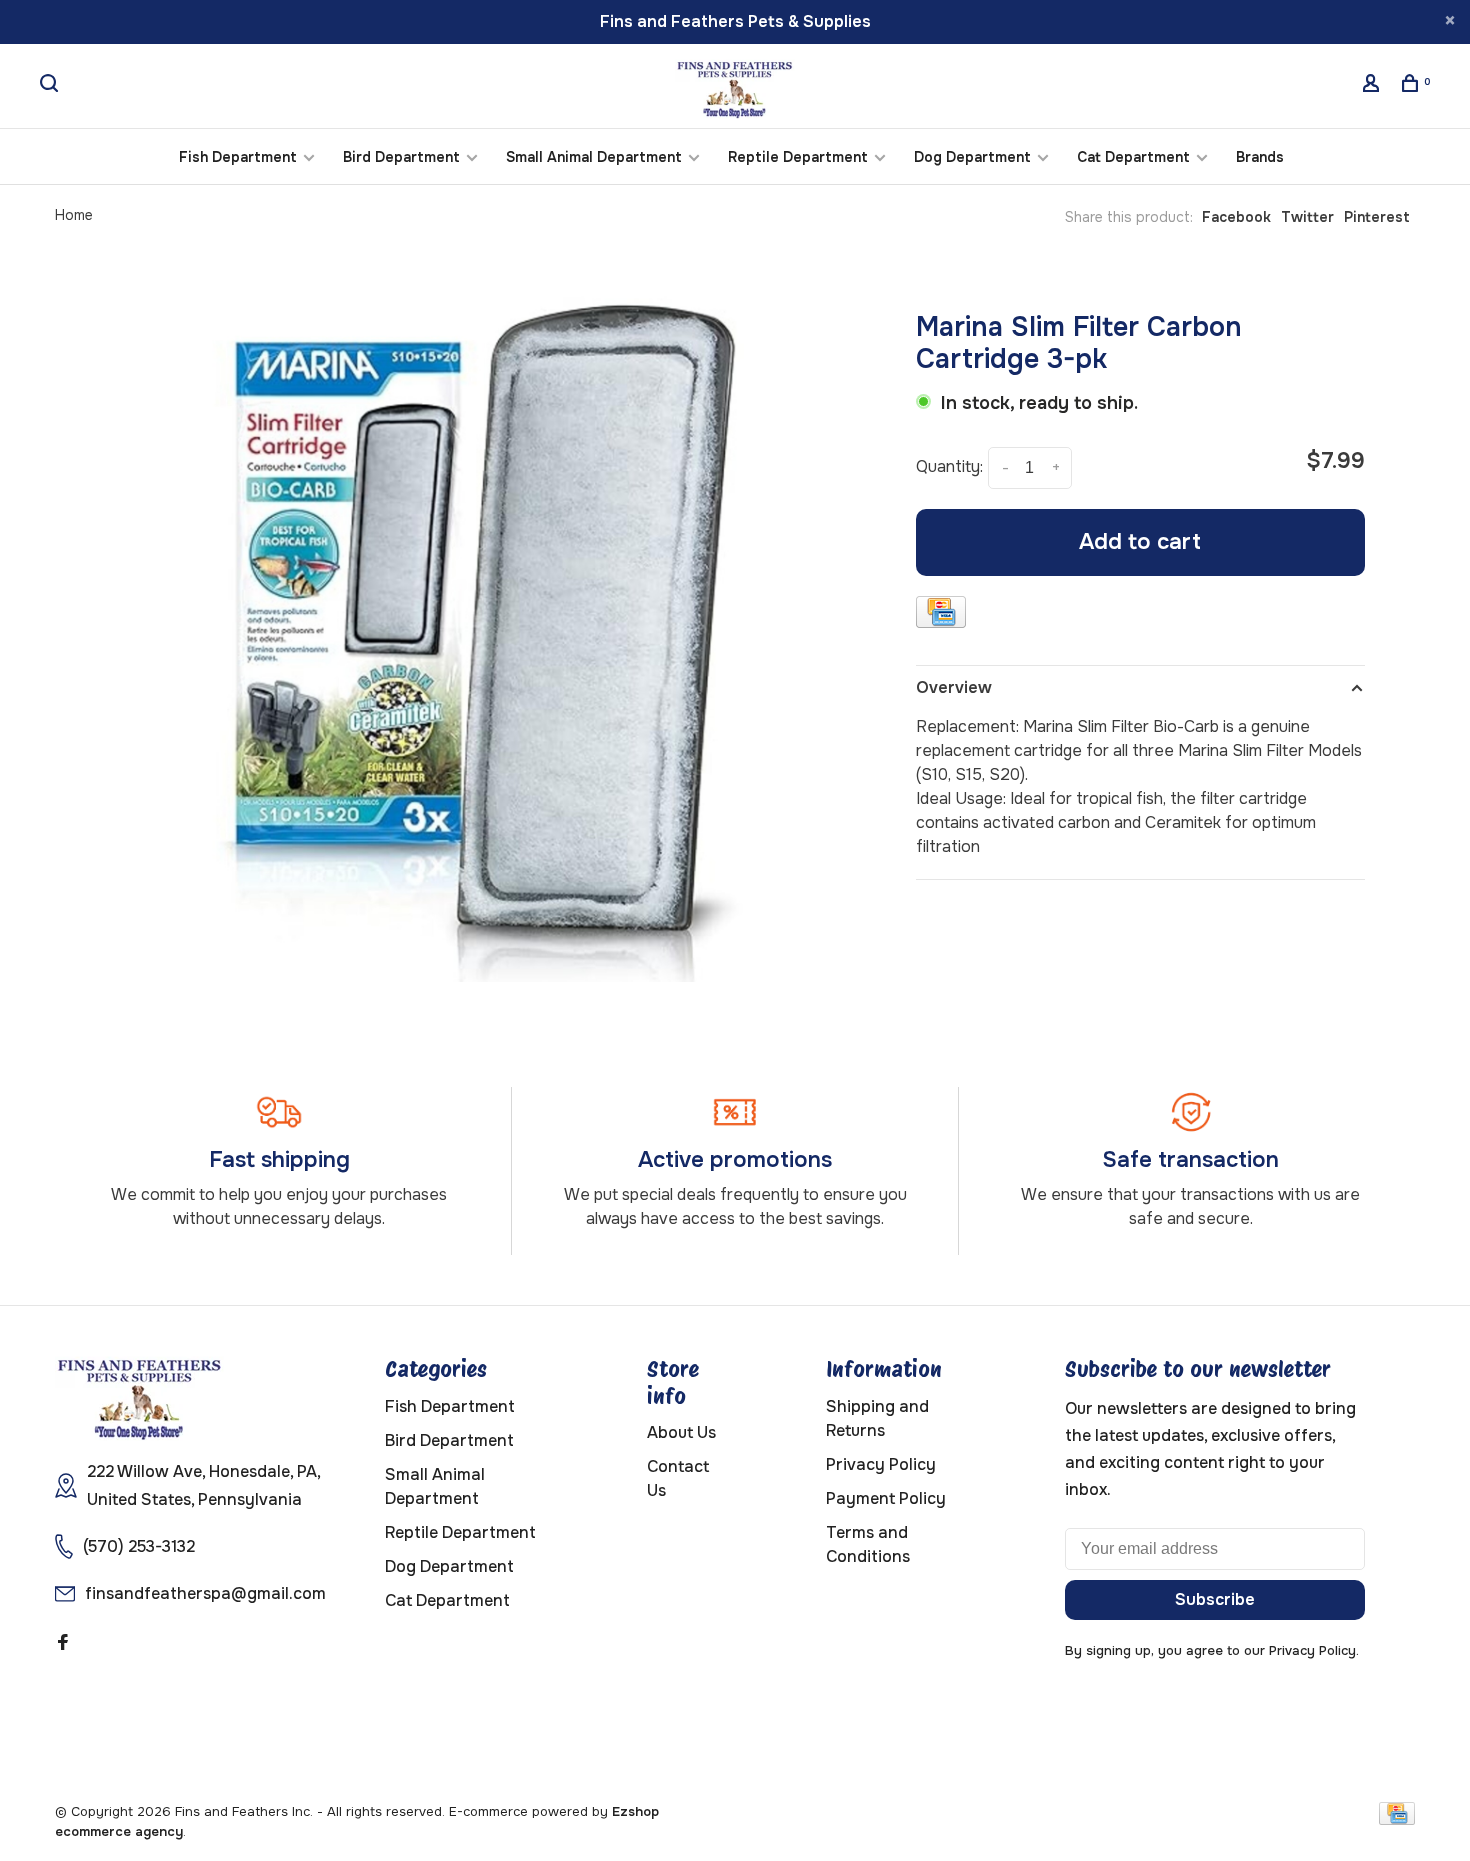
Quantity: (949, 466)
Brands (1260, 157)
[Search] (51, 86)
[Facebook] (63, 1643)
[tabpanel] (483, 629)
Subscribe (1215, 1599)
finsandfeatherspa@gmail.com (205, 1593)
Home (74, 215)
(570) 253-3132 (139, 1546)
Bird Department (401, 157)
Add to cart (1140, 542)
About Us (681, 1432)
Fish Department (238, 157)
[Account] (1373, 86)
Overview (954, 687)
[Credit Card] (941, 615)
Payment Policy (886, 1498)
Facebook (1236, 217)
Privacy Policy (881, 1464)
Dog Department (972, 157)
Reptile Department (798, 157)
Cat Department (1133, 157)
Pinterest (1377, 217)
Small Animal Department (594, 157)
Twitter (1307, 217)
